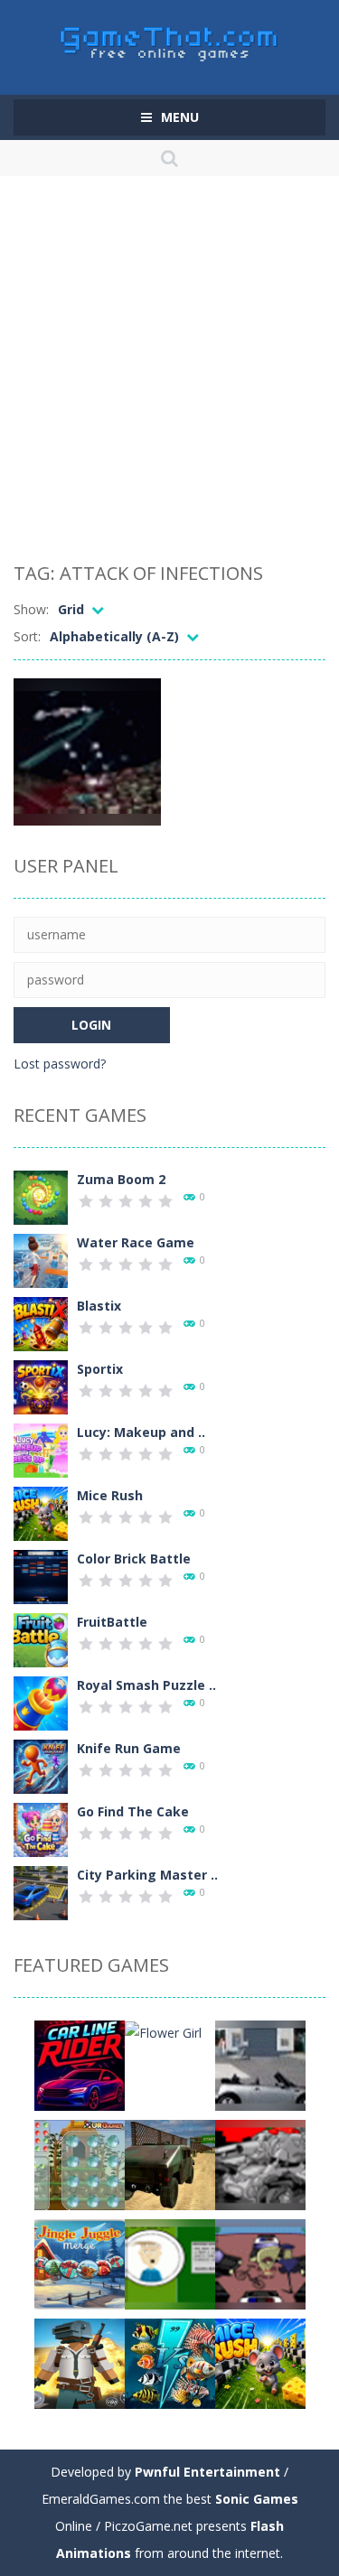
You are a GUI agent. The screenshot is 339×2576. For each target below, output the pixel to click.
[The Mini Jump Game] (260, 2063)
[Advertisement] (169, 373)
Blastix (99, 1306)
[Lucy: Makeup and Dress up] (41, 1448)
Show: (31, 609)
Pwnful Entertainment (207, 2472)
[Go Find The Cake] (41, 1828)
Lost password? (60, 1064)
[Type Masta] (170, 2262)
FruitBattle (112, 1622)
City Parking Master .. (147, 1875)
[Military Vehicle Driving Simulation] (170, 2163)
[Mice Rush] (41, 1512)
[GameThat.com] (169, 39)
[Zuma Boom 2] (41, 1195)
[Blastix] (41, 1322)
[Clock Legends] (260, 2163)
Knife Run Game (129, 1748)
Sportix (100, 1369)
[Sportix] (41, 1385)
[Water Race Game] (41, 1259)
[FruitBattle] (41, 1638)
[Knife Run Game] (41, 1764)
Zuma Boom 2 (121, 1179)
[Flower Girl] (163, 2032)
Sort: (27, 636)
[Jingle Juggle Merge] (80, 2262)
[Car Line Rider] (80, 2063)
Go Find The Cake (133, 1811)
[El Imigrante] (260, 2262)
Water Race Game (136, 1242)
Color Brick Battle (134, 1559)
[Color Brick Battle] (41, 1575)
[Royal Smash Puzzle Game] (41, 1701)
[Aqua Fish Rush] (170, 2361)
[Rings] (80, 2163)
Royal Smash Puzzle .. (146, 1685)
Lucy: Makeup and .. (141, 1432)
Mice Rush (110, 1495)
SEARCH (169, 158)
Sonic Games (257, 2499)
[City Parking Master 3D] (41, 1891)
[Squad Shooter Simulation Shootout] (80, 2361)
